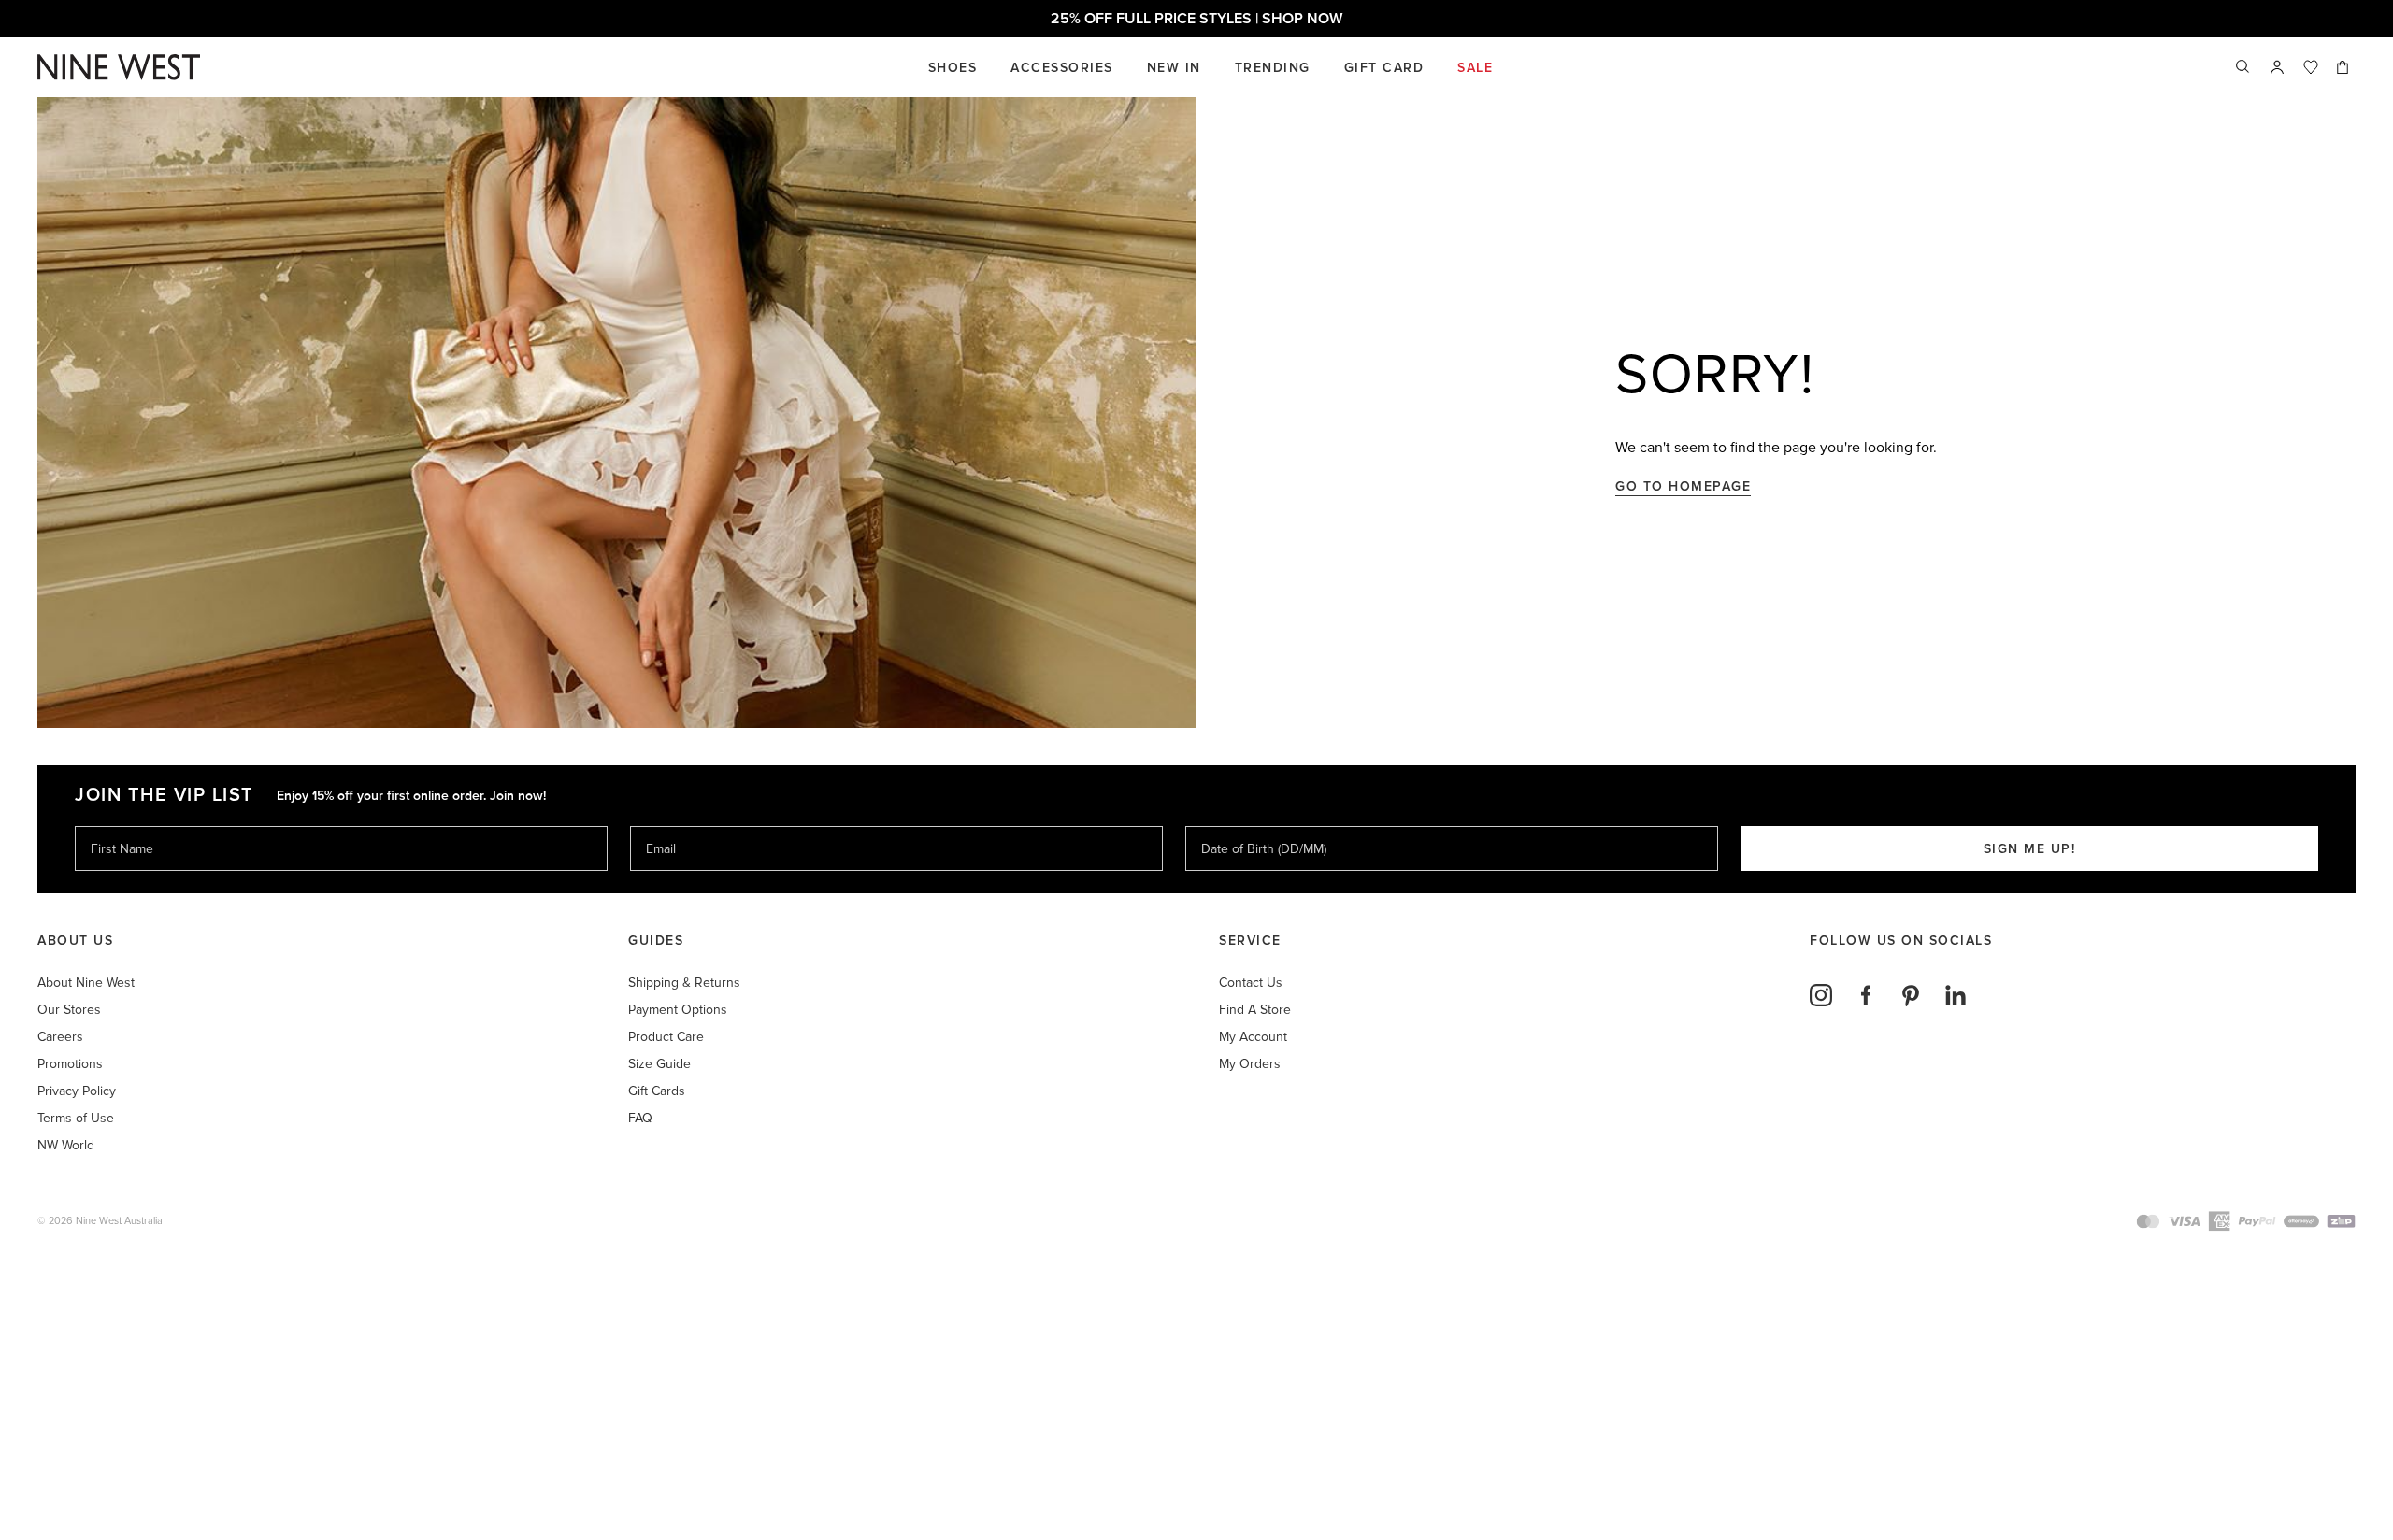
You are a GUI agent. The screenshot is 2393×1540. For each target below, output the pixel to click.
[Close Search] (2243, 67)
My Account (1253, 1037)
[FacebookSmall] (1866, 995)
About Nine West (86, 983)
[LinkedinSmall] (1956, 995)
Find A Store (1255, 1010)
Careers (60, 1037)
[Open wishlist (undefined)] (2311, 67)
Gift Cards (657, 1091)
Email (662, 826)
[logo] (119, 67)
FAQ (640, 1118)
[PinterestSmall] (1911, 995)
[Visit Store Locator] (2277, 67)
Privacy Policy (77, 1091)
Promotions (70, 1064)
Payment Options (678, 1010)
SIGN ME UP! (2030, 849)
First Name (121, 826)
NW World (66, 1145)
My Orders (1250, 1064)
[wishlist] (2311, 67)
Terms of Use (76, 1118)
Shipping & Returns (684, 983)
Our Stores (69, 1010)
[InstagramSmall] (1821, 995)
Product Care (666, 1037)
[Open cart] (2344, 67)
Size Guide (659, 1064)
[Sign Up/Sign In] (2277, 67)
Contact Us (1251, 983)
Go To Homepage (1683, 486)
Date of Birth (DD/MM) (1256, 826)
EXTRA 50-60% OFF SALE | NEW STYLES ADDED (1196, 19)
